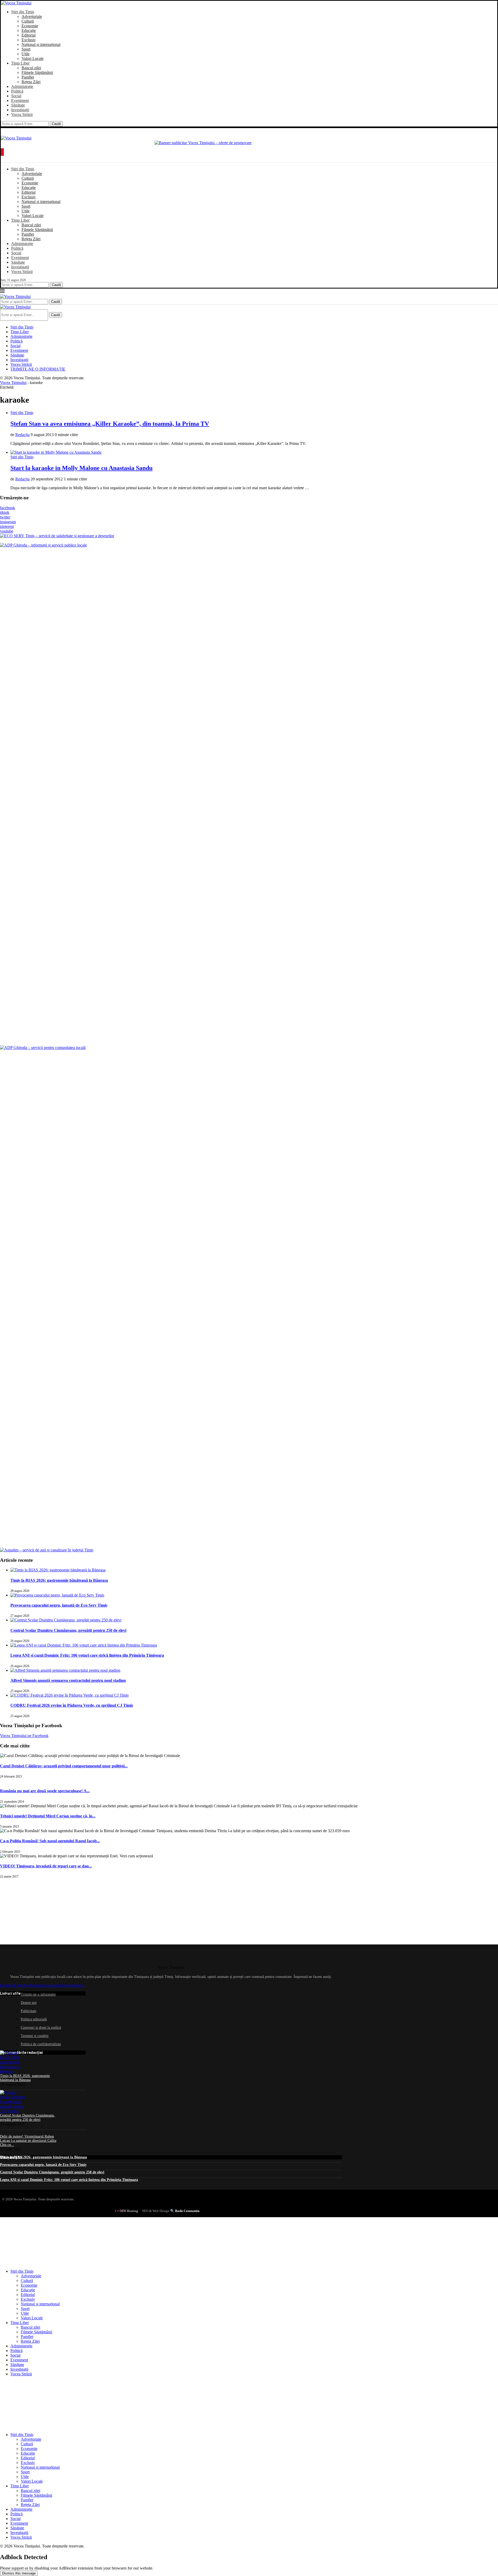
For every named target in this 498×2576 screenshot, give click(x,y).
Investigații (20, 110)
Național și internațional (41, 44)
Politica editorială (34, 2019)
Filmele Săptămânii (37, 72)
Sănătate (18, 105)
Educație (29, 30)
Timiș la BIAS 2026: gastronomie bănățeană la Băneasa (59, 1580)
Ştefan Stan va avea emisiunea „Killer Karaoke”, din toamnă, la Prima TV (110, 424)
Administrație (22, 86)
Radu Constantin (187, 2211)
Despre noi (29, 2003)
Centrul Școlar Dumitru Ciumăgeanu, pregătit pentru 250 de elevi (68, 1630)
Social (16, 96)
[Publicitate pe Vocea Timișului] (249, 143)
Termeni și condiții (35, 2036)
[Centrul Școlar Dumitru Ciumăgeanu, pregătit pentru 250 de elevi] (66, 1620)
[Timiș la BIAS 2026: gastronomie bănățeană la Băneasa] (58, 1570)
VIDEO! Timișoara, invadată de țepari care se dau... (46, 1866)
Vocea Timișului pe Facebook (24, 1736)
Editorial (29, 35)
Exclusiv (29, 40)
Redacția (22, 435)
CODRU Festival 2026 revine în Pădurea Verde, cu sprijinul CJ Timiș (72, 1705)
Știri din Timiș (23, 12)
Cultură (28, 21)
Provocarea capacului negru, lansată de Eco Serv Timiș (59, 1605)
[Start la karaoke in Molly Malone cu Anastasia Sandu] (56, 452)
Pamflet (28, 77)
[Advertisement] (39, 1911)
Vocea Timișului (13, 383)
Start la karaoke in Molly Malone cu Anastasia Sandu (81, 468)
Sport (26, 49)
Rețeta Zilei (31, 82)
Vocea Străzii (22, 114)
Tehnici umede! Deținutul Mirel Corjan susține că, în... (48, 1816)
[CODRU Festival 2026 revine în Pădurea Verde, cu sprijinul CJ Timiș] (70, 1695)
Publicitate (29, 2011)
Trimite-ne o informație (38, 1994)
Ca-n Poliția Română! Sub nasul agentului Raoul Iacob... (50, 1841)
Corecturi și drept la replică (41, 2028)
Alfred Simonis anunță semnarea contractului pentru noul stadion (68, 1680)
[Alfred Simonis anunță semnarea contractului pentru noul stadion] (65, 1670)
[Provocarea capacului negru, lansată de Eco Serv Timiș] (57, 1595)
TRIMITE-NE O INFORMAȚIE (38, 369)
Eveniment (20, 100)
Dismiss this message (19, 2573)
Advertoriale (32, 16)
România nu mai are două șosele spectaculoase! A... (45, 1791)
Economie (30, 26)
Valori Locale (33, 58)
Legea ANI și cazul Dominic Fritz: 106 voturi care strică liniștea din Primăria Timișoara (87, 1655)
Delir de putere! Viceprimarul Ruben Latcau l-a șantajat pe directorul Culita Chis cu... (28, 2141)
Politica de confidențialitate (41, 2044)
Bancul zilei (31, 68)
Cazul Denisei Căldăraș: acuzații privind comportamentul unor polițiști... (64, 1766)
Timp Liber (20, 63)
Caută (56, 124)
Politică (17, 91)
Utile (26, 54)
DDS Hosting (129, 2211)
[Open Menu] (2, 152)
